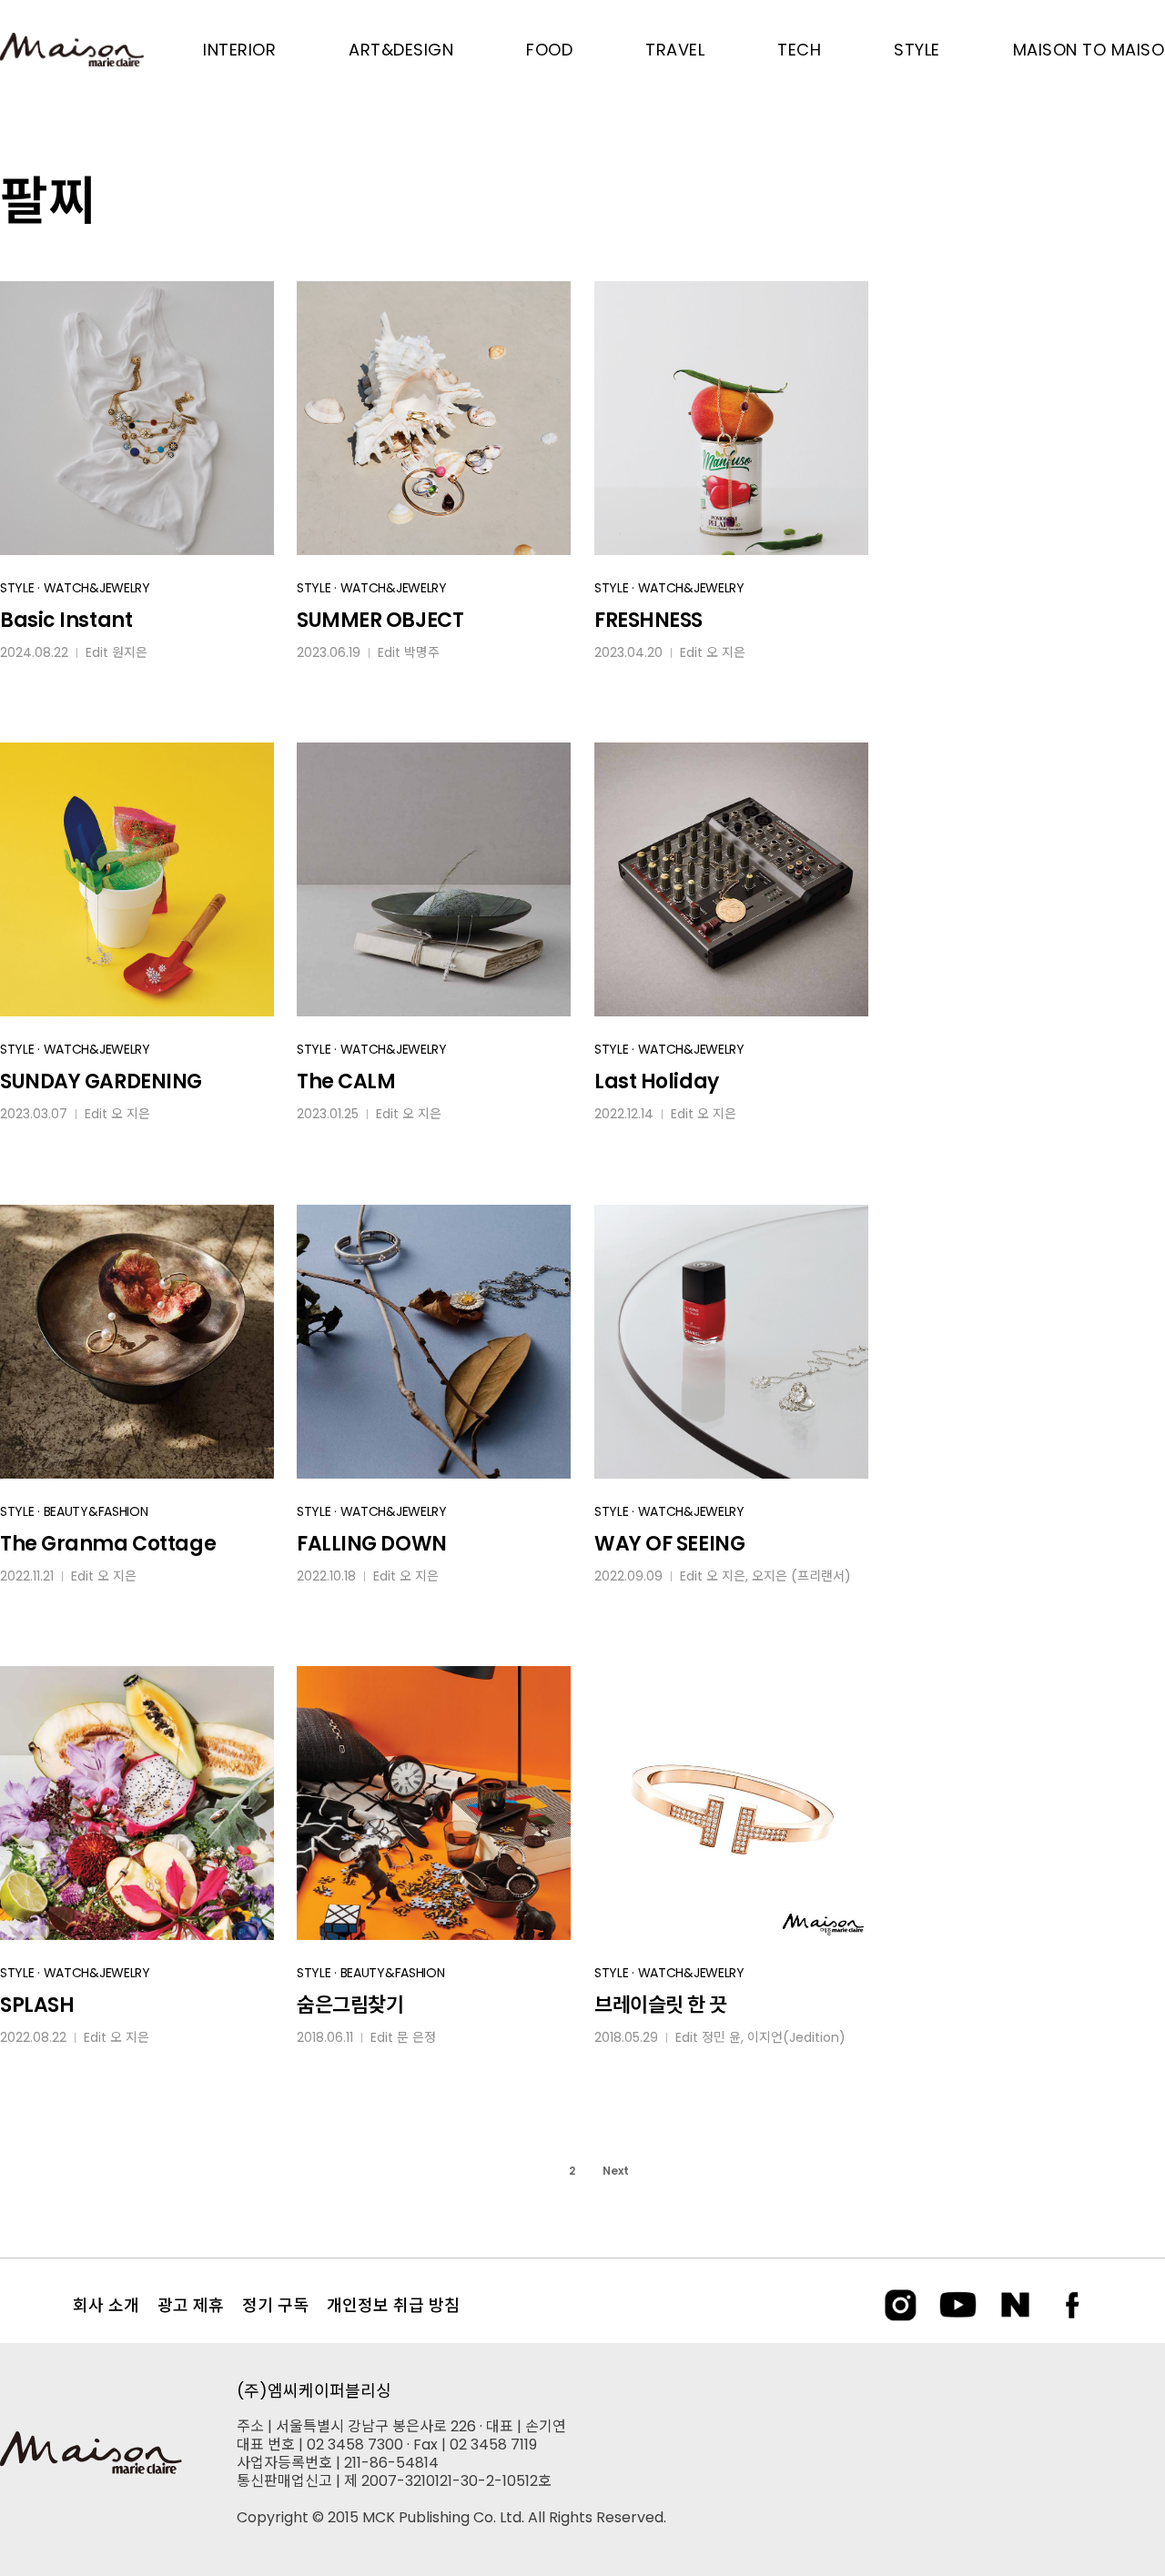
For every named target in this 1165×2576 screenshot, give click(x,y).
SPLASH (37, 2005)
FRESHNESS (648, 620)
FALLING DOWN (372, 1544)
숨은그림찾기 (350, 2005)
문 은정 (416, 2037)
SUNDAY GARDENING (101, 1081)
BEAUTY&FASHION (96, 1511)
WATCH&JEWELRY (97, 588)
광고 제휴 (191, 2305)
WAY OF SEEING (669, 1544)
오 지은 (726, 652)
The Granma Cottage (108, 1544)
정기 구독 (275, 2305)
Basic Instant (66, 620)
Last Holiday (657, 1081)
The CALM (346, 1081)
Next (616, 2171)
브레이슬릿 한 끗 (661, 2005)
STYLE (17, 588)
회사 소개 (106, 2305)
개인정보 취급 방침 (393, 2305)
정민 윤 (721, 2037)
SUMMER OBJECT (380, 620)
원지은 (130, 652)
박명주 (422, 652)
